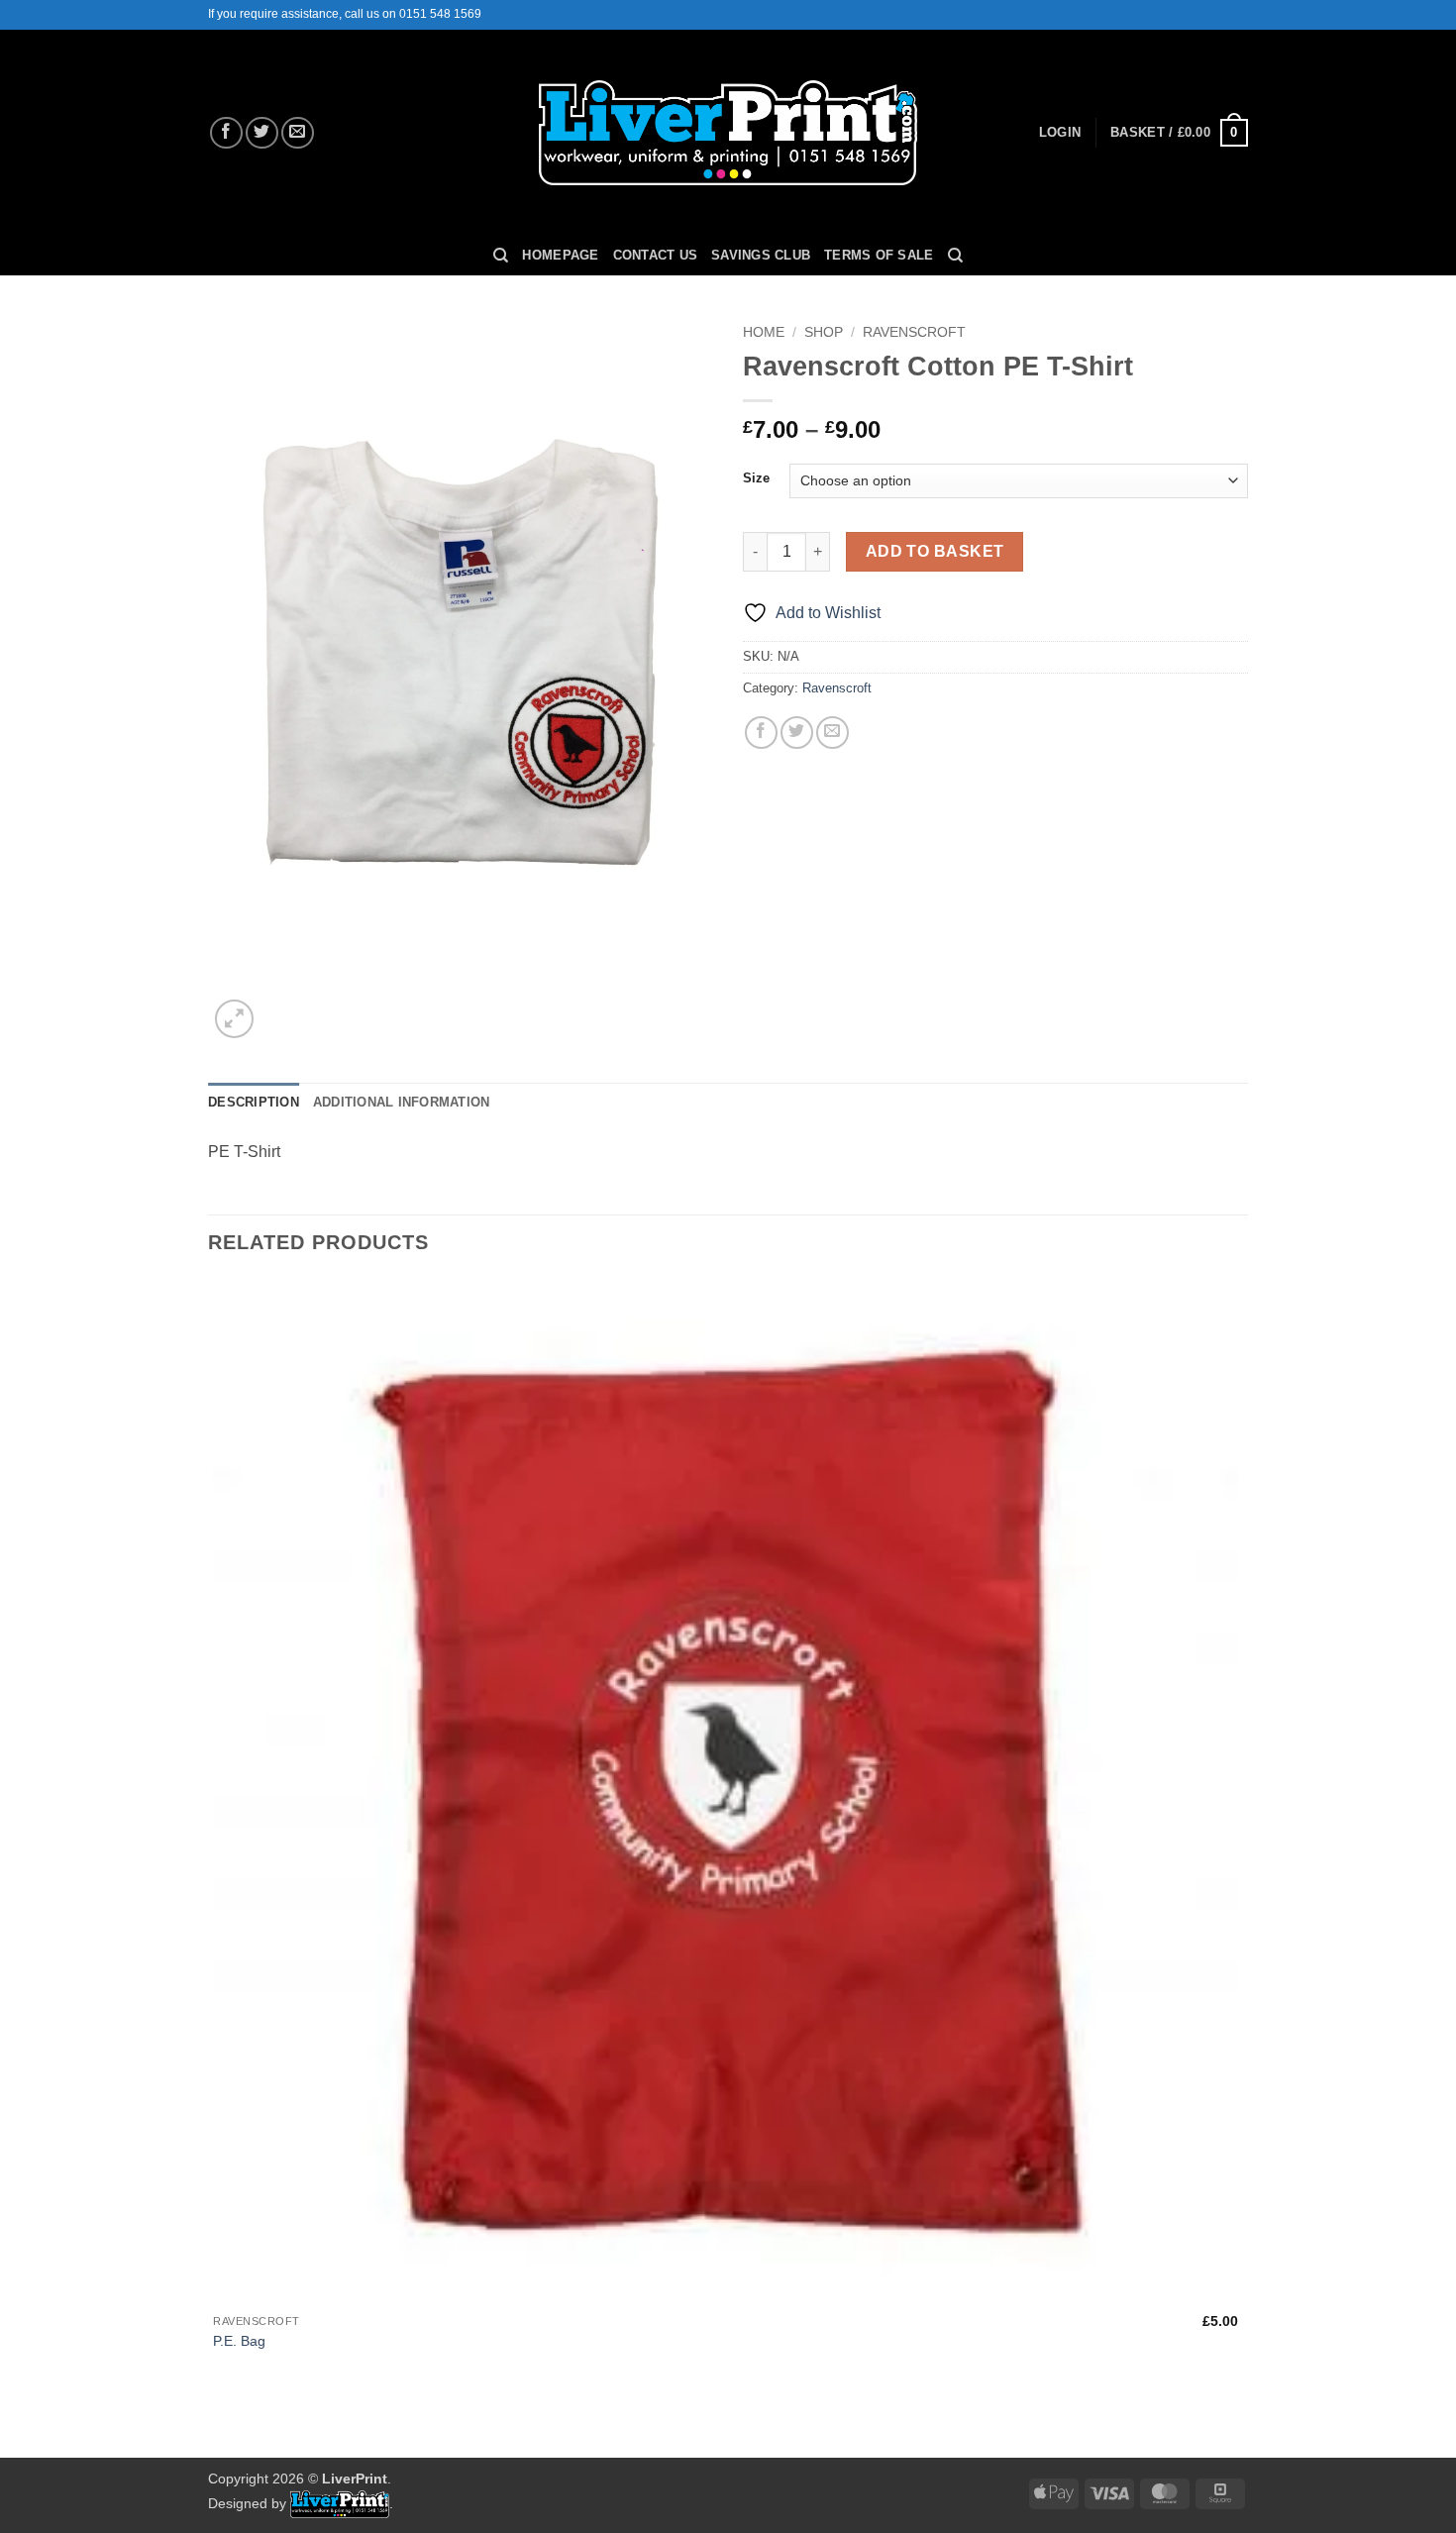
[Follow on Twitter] (262, 133)
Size (756, 478)
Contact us (656, 255)
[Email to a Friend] (832, 733)
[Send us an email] (298, 133)
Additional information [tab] (402, 1102)
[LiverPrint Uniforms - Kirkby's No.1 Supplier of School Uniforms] (728, 133)
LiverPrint (355, 2479)
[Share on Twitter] (797, 733)
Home (764, 332)
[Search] (501, 256)
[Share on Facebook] (761, 733)
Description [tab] (254, 1102)
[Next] (282, 1008)
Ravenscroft (914, 332)
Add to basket (935, 551)
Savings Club (761, 255)
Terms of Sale (879, 255)
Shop (824, 332)
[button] (1060, 133)
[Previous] (217, 2423)
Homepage (560, 255)
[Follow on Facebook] (226, 133)
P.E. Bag (239, 2341)
